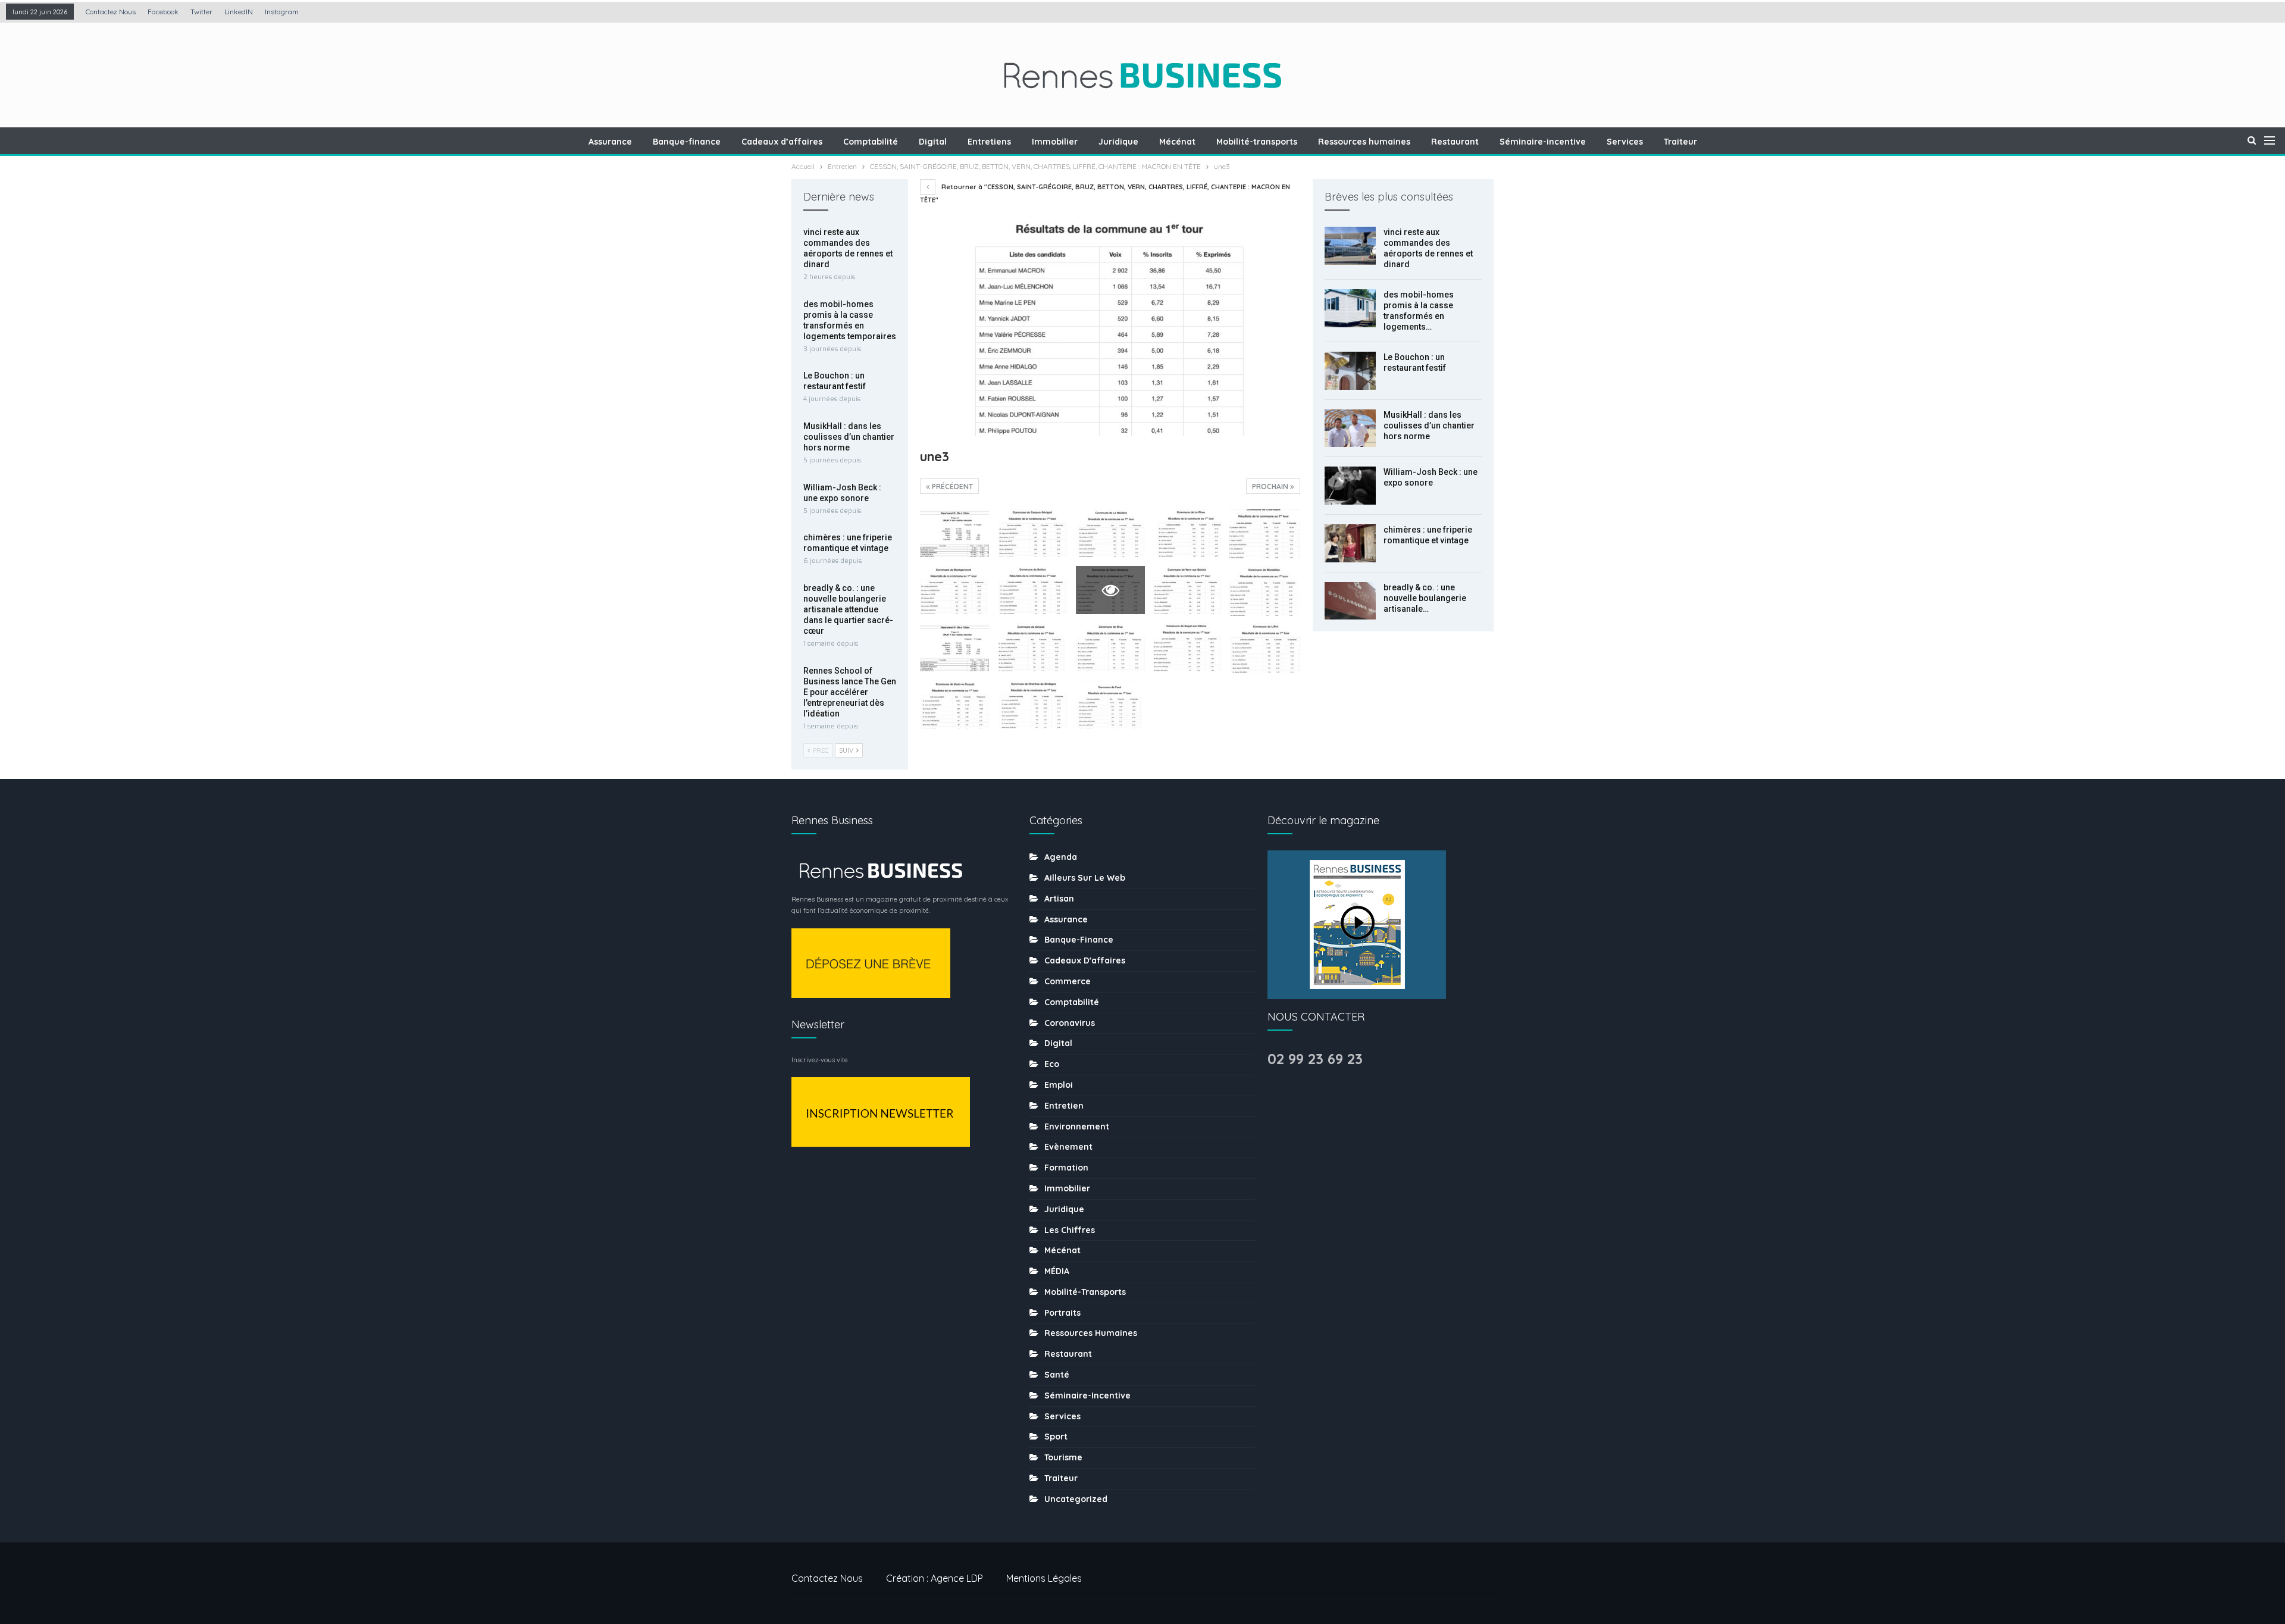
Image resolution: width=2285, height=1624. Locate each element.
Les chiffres (1070, 1230)
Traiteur (1680, 142)
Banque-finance (687, 142)
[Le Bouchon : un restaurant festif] (1350, 371)
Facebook (163, 12)
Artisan (1059, 899)
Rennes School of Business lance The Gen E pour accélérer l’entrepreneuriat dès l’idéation (850, 692)
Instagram (282, 12)
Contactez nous (111, 12)
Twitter (201, 12)
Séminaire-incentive (1543, 142)
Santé (1057, 1375)
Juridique (1118, 142)
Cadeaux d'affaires (1085, 960)
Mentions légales (1044, 1578)
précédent (951, 486)
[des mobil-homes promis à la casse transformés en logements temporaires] (1350, 308)
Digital (933, 142)
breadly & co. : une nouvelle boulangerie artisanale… (1425, 598)
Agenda (1061, 857)
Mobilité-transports (1257, 142)
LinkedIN (239, 12)
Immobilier (1055, 142)
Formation (1066, 1168)
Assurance (610, 142)
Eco (1052, 1064)
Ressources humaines (1364, 142)
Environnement (1077, 1127)
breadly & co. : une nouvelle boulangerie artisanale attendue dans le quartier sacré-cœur (848, 609)
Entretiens (989, 142)
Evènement (1068, 1147)
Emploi (1059, 1085)
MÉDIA (1057, 1271)
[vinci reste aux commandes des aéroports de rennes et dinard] (1350, 246)
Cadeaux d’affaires (782, 142)
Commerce (1068, 981)
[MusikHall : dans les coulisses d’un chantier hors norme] (1350, 428)
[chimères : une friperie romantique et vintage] (1350, 543)
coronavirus (1070, 1023)
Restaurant (1455, 142)
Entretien (1064, 1106)
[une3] (954, 533)
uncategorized (1076, 1499)
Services (1625, 142)
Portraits (1062, 1313)
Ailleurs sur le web (1085, 878)
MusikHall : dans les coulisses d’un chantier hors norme (1429, 425)
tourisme (1063, 1457)
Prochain (1271, 486)
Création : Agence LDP (935, 1578)
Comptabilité (871, 142)
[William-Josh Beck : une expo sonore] (1350, 486)
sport (1056, 1437)
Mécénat (1177, 142)
